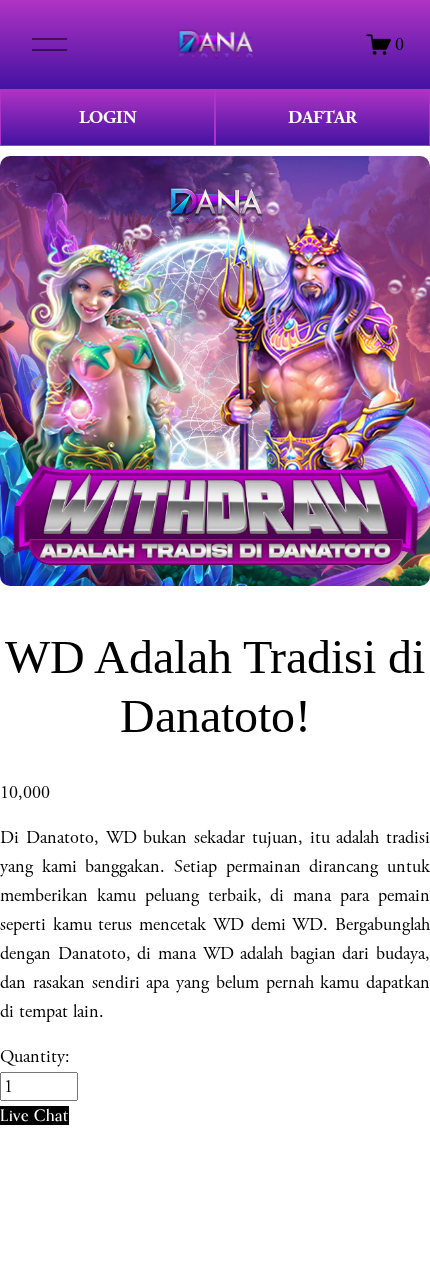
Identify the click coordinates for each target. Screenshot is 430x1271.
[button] (34, 1115)
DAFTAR (322, 117)
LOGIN (108, 117)
